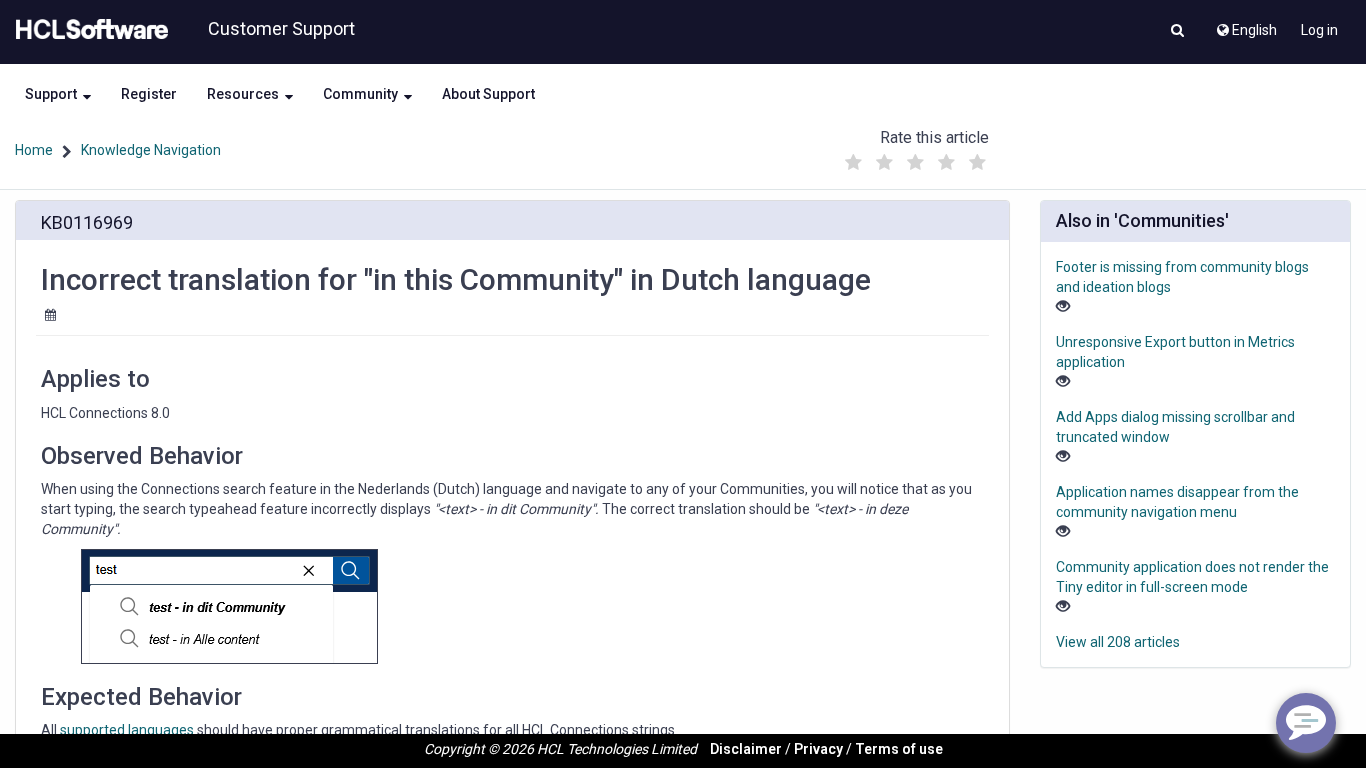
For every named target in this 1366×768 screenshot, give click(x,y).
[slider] (915, 157)
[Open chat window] (1306, 723)
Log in (1319, 30)
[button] (1177, 32)
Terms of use (899, 749)
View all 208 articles (1118, 642)
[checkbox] (853, 163)
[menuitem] (1245, 25)
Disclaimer (746, 749)
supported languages (127, 730)
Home (34, 150)
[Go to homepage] (88, 30)
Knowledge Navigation (151, 150)
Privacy (818, 749)
